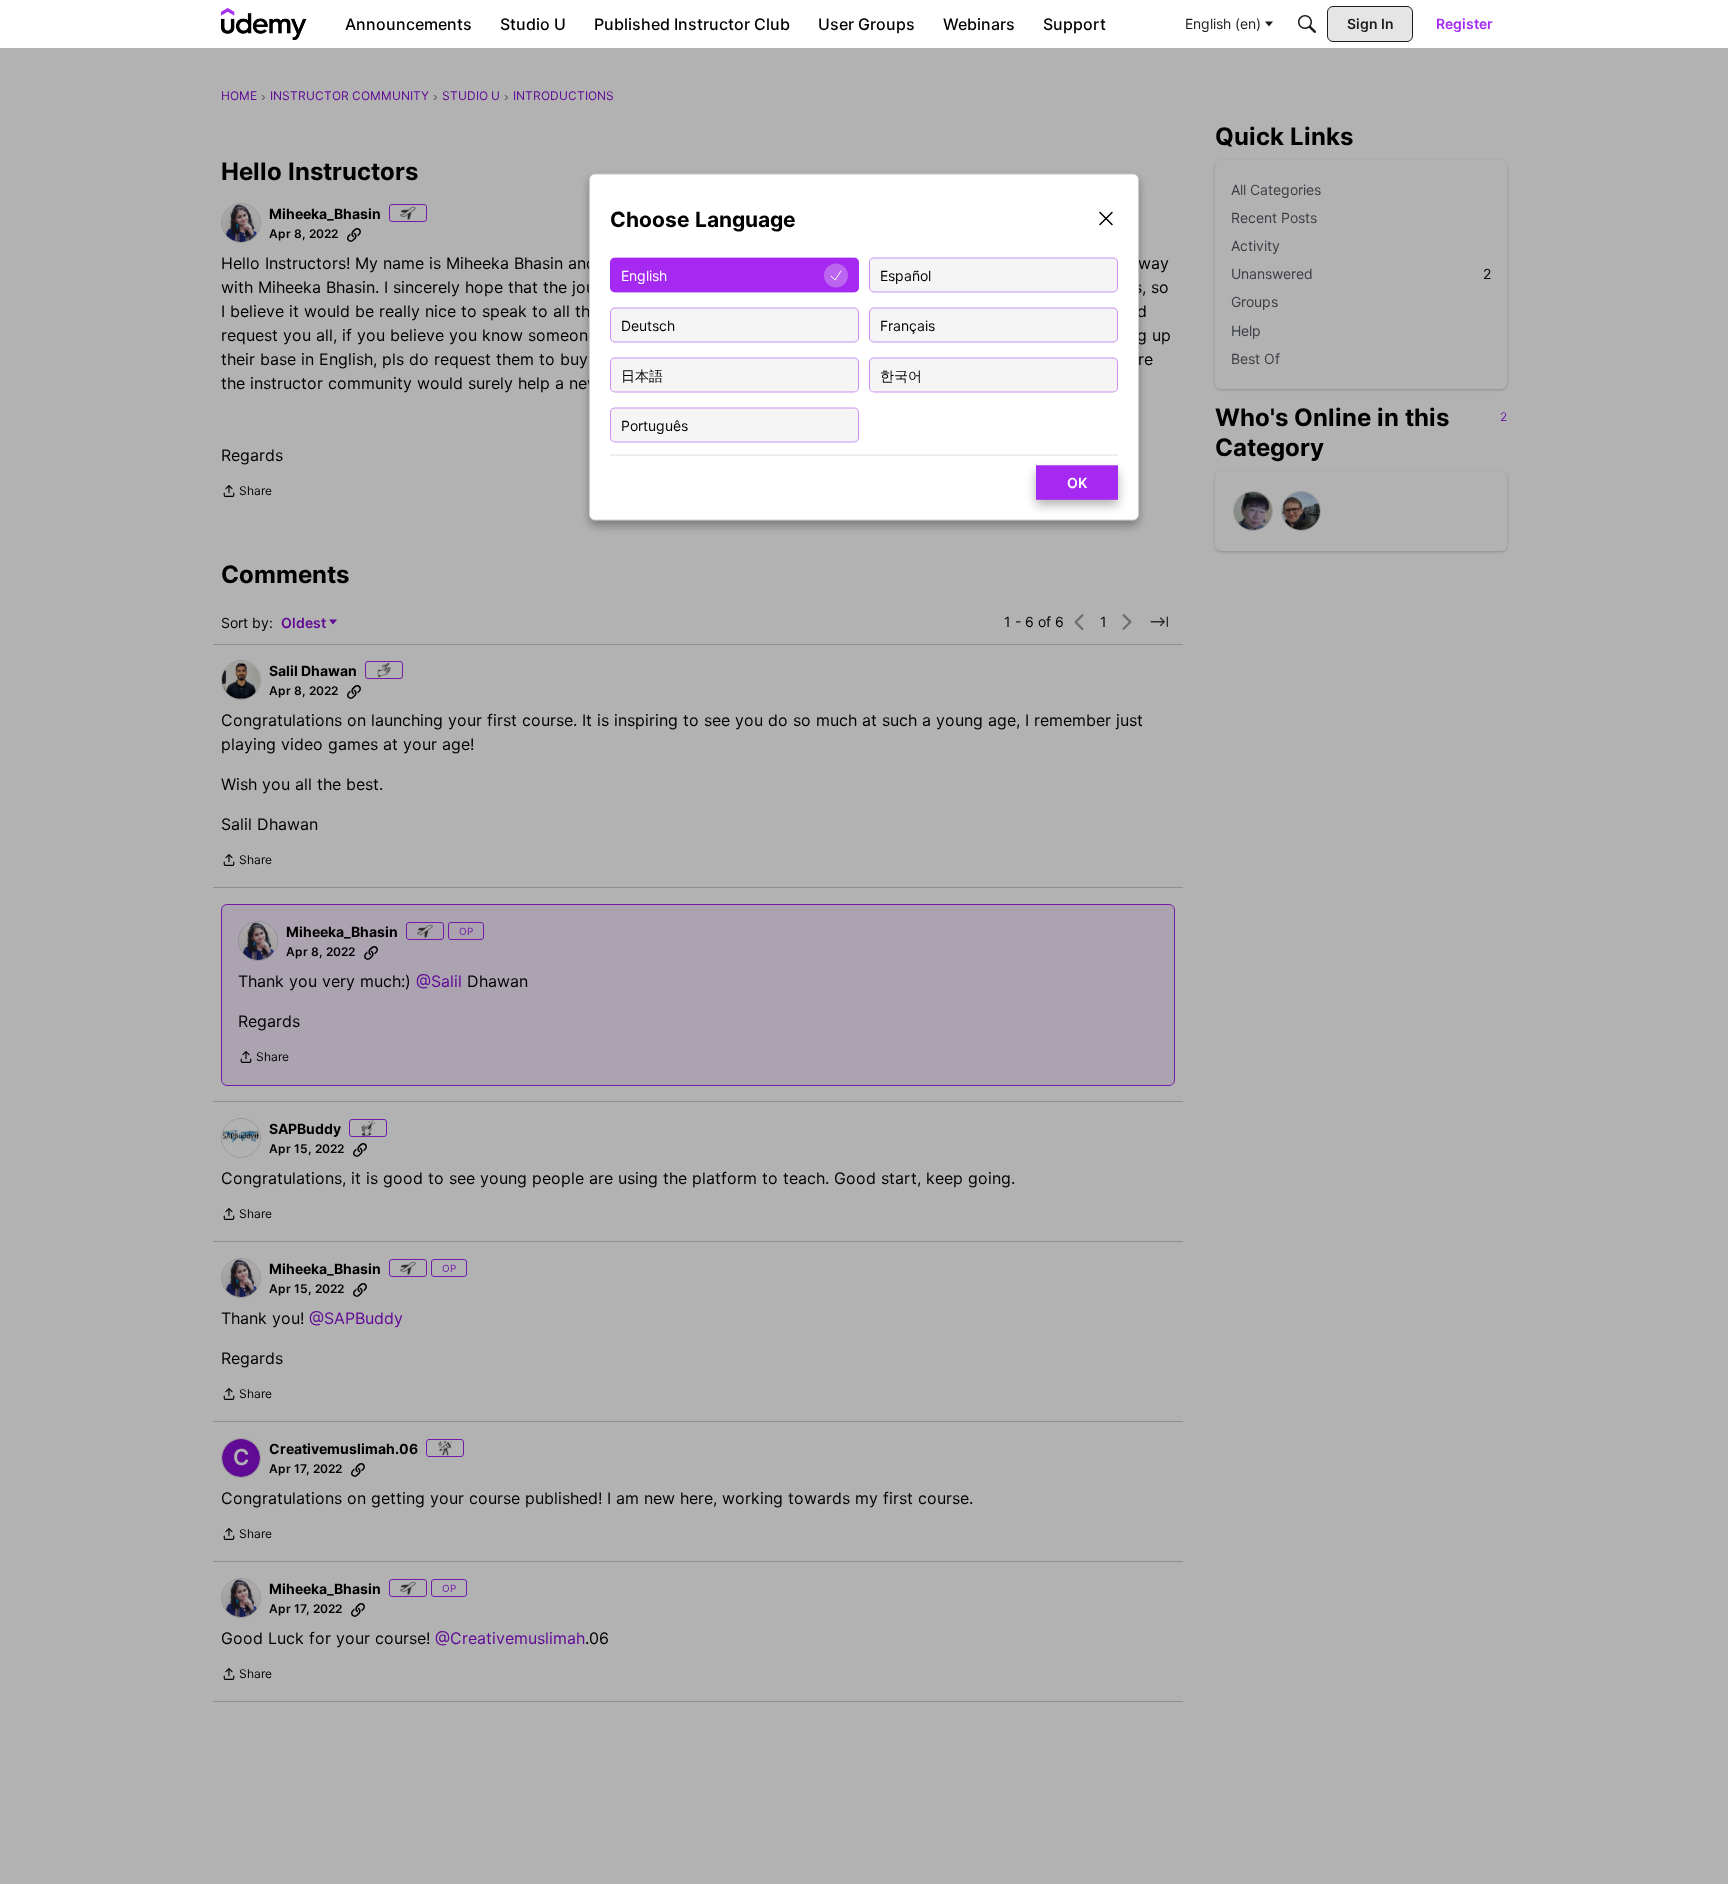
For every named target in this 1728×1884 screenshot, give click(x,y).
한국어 (901, 374)
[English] (264, 24)
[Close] (1106, 220)
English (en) (1223, 23)
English (644, 274)
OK (1077, 482)
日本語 (642, 374)
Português (654, 424)
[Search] (1307, 24)
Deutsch (648, 324)
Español (905, 274)
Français (907, 324)
